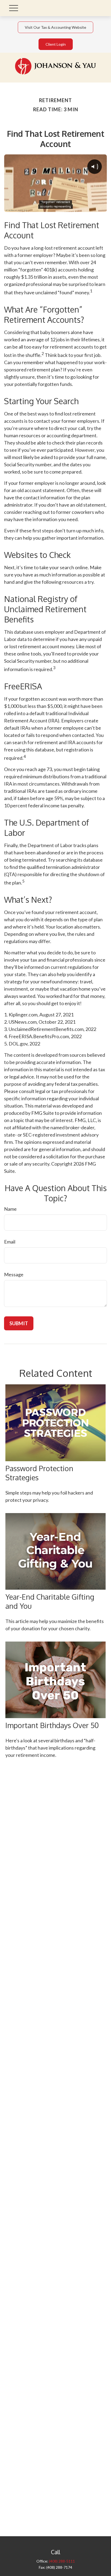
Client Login (56, 44)
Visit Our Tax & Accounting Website (55, 27)
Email (10, 1242)
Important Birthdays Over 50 (52, 1725)
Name (10, 1209)
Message (14, 1274)
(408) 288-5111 (62, 2561)
